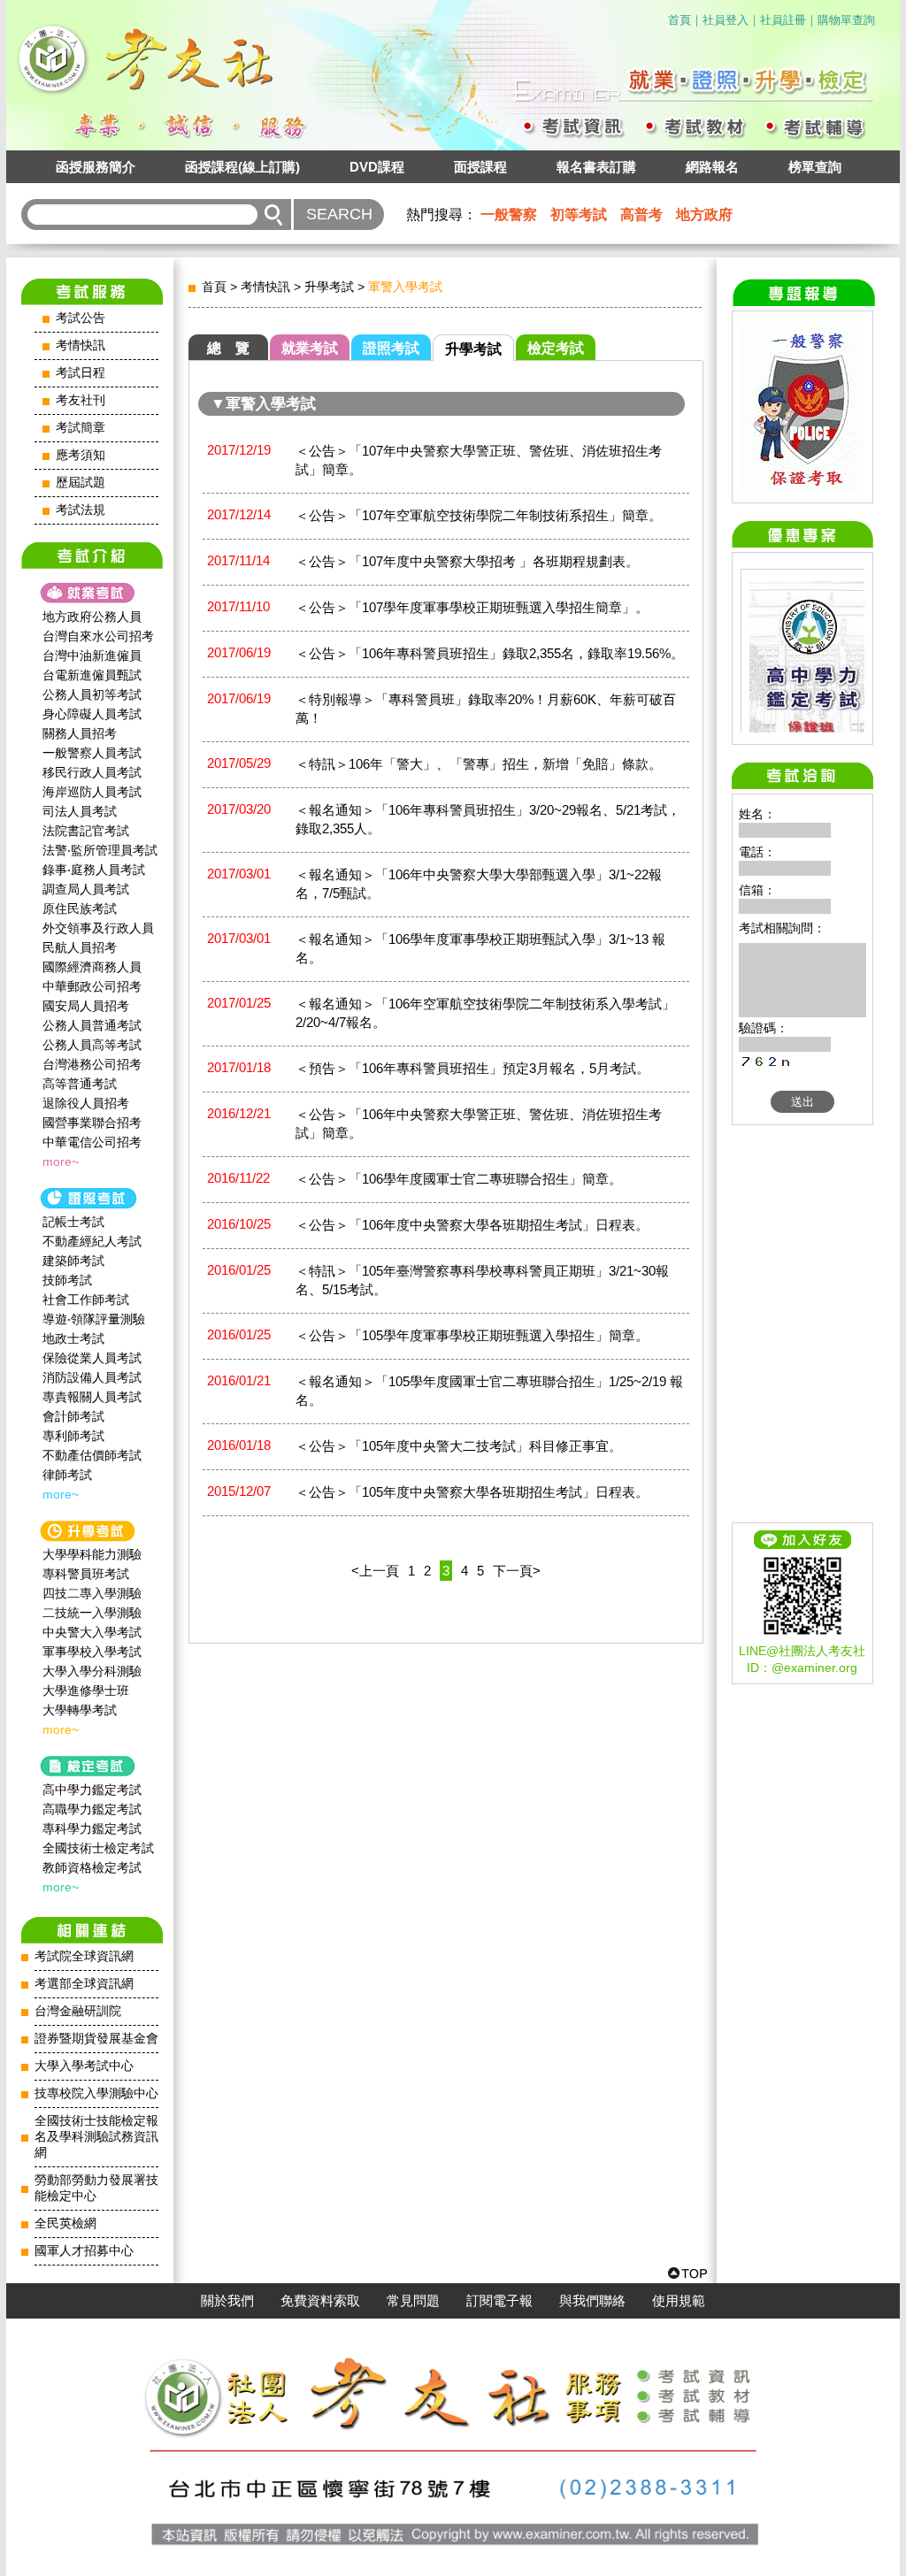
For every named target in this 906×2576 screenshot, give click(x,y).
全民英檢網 (65, 2223)
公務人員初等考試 (92, 694)
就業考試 (310, 348)
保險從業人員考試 (92, 1358)
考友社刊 (81, 400)
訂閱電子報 (499, 2301)
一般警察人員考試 (92, 753)
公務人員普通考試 (92, 1025)
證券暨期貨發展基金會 (96, 2039)
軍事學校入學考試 (92, 1652)
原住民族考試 (80, 908)
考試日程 (81, 373)
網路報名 (712, 167)
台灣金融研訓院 (78, 2011)
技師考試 (67, 1280)
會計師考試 (73, 1416)
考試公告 (81, 318)
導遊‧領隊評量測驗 (94, 1319)
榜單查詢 (815, 167)
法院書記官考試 (86, 831)
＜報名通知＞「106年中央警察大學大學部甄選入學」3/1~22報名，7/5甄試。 (479, 884)
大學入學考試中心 (84, 2066)
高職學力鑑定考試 (92, 1809)
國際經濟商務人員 (92, 967)
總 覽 (228, 348)
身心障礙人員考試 (92, 714)
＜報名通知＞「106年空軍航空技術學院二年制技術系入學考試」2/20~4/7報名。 (485, 1013)
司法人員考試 (80, 811)
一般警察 (509, 215)
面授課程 (480, 167)
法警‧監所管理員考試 (100, 850)
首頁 (679, 20)
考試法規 (81, 510)
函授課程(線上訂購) (242, 167)
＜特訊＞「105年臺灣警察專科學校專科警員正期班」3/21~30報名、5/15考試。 (482, 1280)
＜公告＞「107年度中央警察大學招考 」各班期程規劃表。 (467, 561)
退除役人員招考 (86, 1103)
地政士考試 (73, 1338)
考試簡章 (81, 428)
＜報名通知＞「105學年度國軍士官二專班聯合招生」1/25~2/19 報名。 (489, 1391)
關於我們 (227, 2301)
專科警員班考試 (86, 1574)
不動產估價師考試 (92, 1455)
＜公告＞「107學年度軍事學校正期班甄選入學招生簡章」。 (472, 607)
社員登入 (726, 20)
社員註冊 (783, 20)
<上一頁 (375, 1571)
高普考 (641, 215)
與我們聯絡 (592, 2301)
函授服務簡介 (96, 167)
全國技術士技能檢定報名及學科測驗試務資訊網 (96, 2137)
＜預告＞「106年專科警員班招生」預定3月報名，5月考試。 (472, 1068)
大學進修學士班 (86, 1690)
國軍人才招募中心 (84, 2251)
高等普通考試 (80, 1084)
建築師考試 (73, 1261)
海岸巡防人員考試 (92, 792)
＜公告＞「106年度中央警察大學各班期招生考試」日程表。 (472, 1225)
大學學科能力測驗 (92, 1554)
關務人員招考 (80, 733)
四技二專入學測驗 (92, 1593)
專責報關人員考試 (92, 1397)
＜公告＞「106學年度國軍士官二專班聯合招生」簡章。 (459, 1179)
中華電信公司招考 (92, 1142)
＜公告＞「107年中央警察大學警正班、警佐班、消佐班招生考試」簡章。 (479, 460)
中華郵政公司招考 (92, 986)
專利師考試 (73, 1436)
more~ (61, 1161)
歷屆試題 (81, 483)
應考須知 (81, 455)
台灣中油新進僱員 (92, 655)
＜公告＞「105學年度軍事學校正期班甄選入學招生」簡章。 (472, 1335)
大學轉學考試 (80, 1710)
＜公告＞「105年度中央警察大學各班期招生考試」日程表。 (472, 1492)
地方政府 (704, 215)
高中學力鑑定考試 (92, 1790)
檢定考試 (556, 348)
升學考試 (329, 287)
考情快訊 (81, 345)
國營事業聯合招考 (92, 1123)
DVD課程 (377, 167)
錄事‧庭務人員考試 (94, 870)
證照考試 (391, 348)
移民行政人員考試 (92, 772)
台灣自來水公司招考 (98, 636)
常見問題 (413, 2301)
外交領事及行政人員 (98, 928)
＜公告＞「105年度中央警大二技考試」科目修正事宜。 (459, 1446)
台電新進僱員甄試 (92, 675)
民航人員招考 (80, 947)
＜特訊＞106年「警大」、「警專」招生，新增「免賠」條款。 (479, 764)
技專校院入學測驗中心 (96, 2093)
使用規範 (679, 2301)
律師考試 (67, 1475)
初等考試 (579, 215)
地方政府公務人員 (92, 617)
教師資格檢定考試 (92, 1867)
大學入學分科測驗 (92, 1671)
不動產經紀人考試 (92, 1241)
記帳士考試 (73, 1222)
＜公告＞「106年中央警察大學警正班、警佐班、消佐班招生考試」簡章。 (479, 1123)
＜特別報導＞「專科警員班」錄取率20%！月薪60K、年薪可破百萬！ (486, 709)
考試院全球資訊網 (84, 1956)
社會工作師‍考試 (86, 1299)
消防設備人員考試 (92, 1377)
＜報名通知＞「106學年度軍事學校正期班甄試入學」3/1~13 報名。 (480, 948)
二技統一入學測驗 (92, 1613)
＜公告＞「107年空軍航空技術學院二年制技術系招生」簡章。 (479, 515)
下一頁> (517, 1571)
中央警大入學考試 (92, 1632)
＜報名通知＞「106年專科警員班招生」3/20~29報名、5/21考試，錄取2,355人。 (488, 819)
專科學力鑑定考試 (92, 1828)
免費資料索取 (320, 2301)
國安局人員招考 (86, 1006)
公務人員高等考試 (92, 1045)
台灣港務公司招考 (92, 1064)
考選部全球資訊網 (84, 1984)
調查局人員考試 (86, 889)
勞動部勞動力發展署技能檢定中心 (96, 2188)
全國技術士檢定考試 (98, 1848)
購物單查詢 (846, 20)
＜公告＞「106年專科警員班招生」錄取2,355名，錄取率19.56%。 (490, 653)
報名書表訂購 (596, 167)
